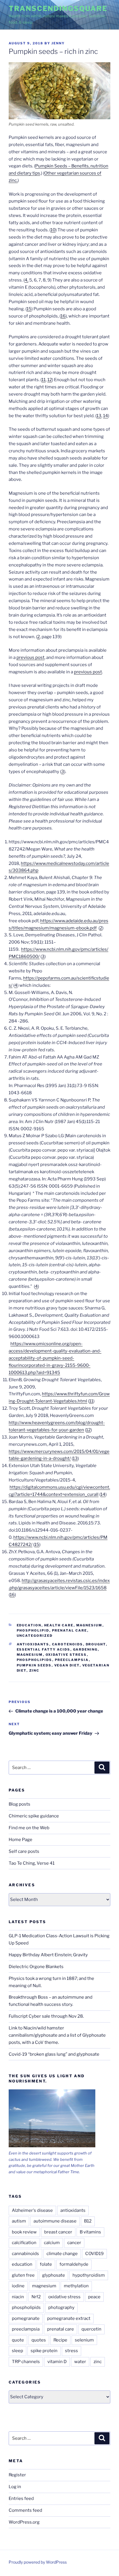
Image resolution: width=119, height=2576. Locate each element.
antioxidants (33, 1644)
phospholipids (35, 1660)
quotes (39, 2340)
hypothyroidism (89, 2275)
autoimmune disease (55, 2221)
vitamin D (57, 2362)
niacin (18, 2297)
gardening (85, 1649)
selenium (84, 2340)
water (80, 2362)
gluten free (23, 2275)
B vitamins (90, 2232)
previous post (30, 657)
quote (18, 2340)
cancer (74, 2243)
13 (99, 416)
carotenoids (68, 1644)
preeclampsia (72, 1660)
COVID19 (94, 2254)
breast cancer (58, 2232)
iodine (18, 2286)
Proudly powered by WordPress (38, 2562)
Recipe (60, 2340)
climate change (62, 2254)
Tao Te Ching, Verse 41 (32, 1863)
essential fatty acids (44, 1649)
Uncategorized (35, 1636)
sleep (17, 2351)
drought (96, 1644)
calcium (52, 2243)
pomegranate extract (69, 2318)
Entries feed (21, 2498)
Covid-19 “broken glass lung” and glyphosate (54, 2054)
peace (94, 2297)
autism (19, 2221)
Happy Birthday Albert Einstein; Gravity (48, 1955)
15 (29, 309)
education (29, 1625)
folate (46, 2264)
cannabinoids (25, 2254)
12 (50, 380)
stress (71, 2351)
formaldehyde (74, 2264)
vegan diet (67, 1665)
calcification (24, 2243)
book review (24, 2232)
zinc (34, 1670)
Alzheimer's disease (32, 2210)
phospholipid (33, 1630)
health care (59, 1625)
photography (61, 2307)
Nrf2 (36, 2297)
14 (106, 416)
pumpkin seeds (34, 1665)
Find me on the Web (29, 1828)
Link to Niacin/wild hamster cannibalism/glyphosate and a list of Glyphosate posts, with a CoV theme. (57, 2035)
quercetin (91, 2329)
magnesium (89, 1625)
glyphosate (54, 2275)
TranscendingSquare (58, 8)
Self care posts (24, 1851)
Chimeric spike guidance (34, 1816)
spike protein (44, 2351)
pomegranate (26, 2318)
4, (26, 280)
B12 (88, 2221)
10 (53, 230)
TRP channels (26, 2362)
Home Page (21, 1840)
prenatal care (70, 1630)
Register (17, 2475)
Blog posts (19, 1804)
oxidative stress (66, 1655)
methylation (76, 2286)
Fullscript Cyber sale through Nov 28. (46, 2016)
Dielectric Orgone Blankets (36, 1967)
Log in (15, 2487)
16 (63, 316)
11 (44, 380)
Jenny (58, 43)
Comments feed (25, 2510)
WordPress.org (24, 2522)
